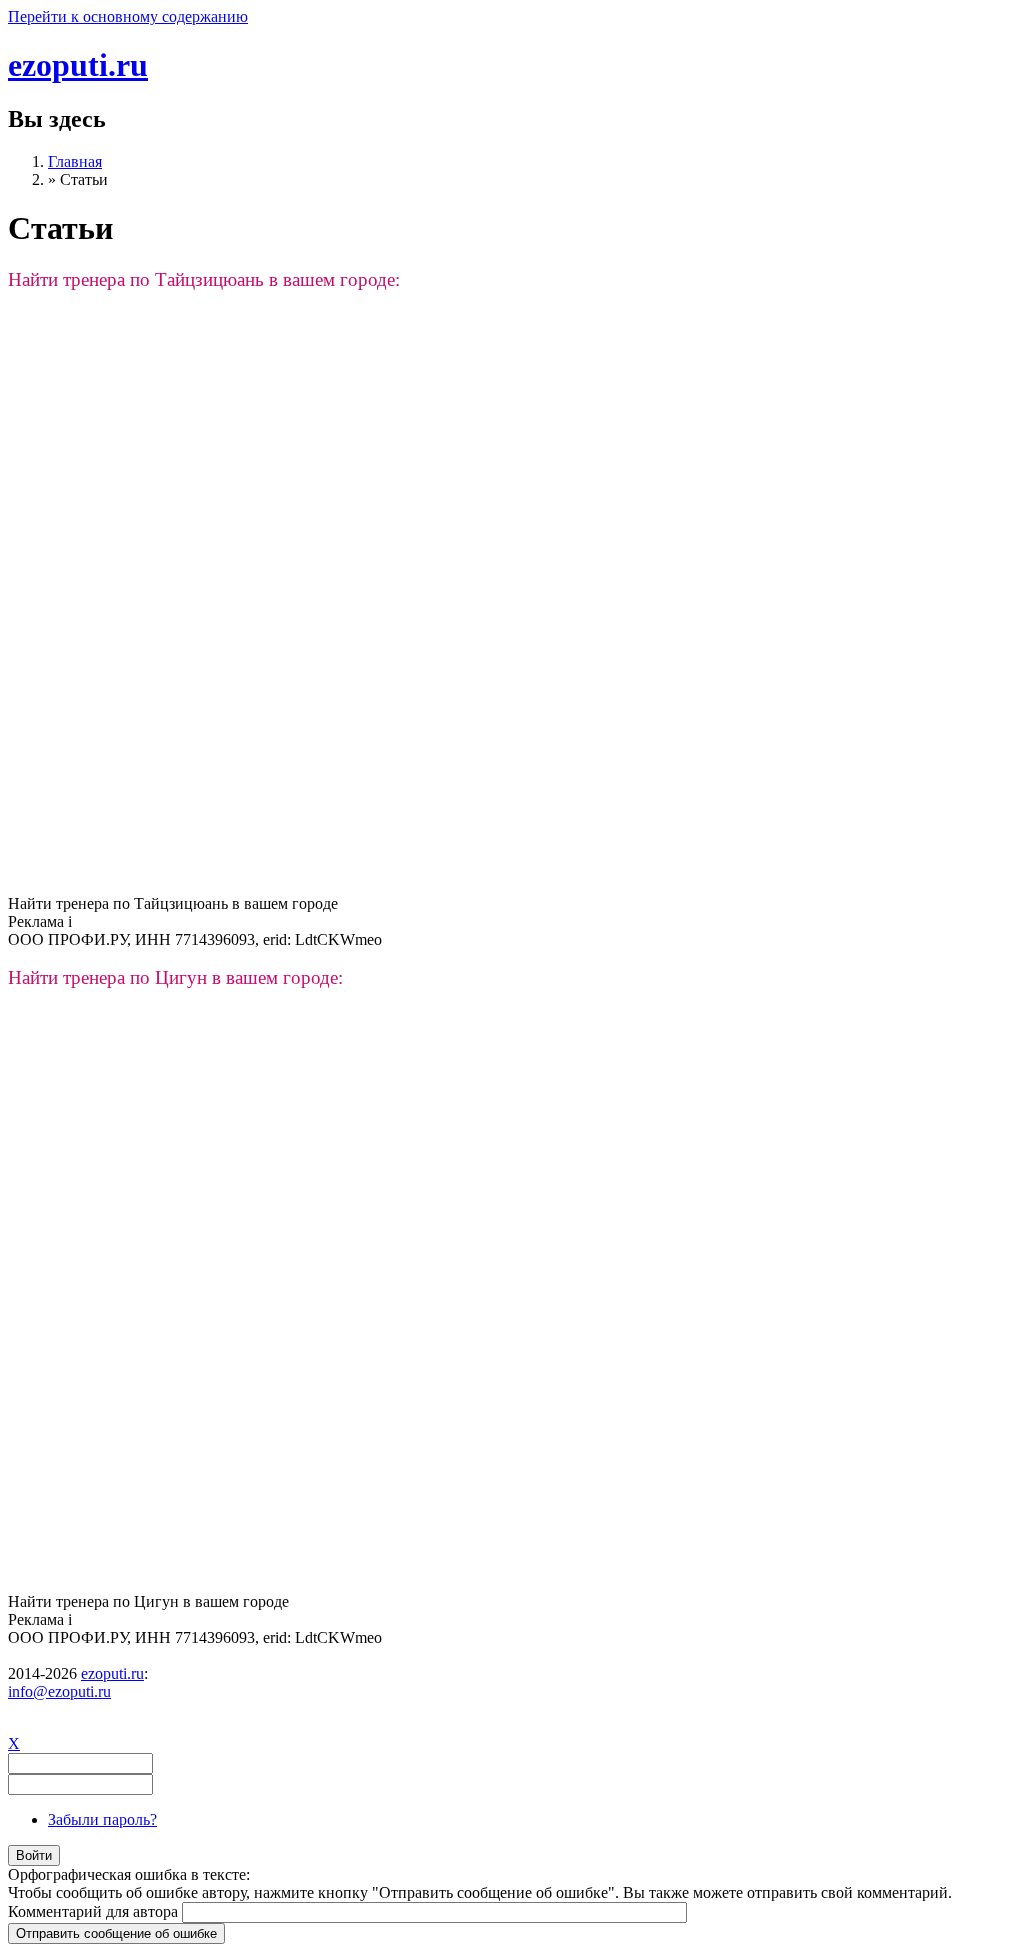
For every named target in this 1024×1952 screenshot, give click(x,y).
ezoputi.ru (78, 65)
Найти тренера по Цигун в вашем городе (148, 1601)
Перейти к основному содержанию (128, 16)
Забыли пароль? (102, 1819)
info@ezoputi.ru (59, 1691)
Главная (75, 161)
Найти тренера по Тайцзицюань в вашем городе (173, 903)
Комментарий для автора (95, 1911)
